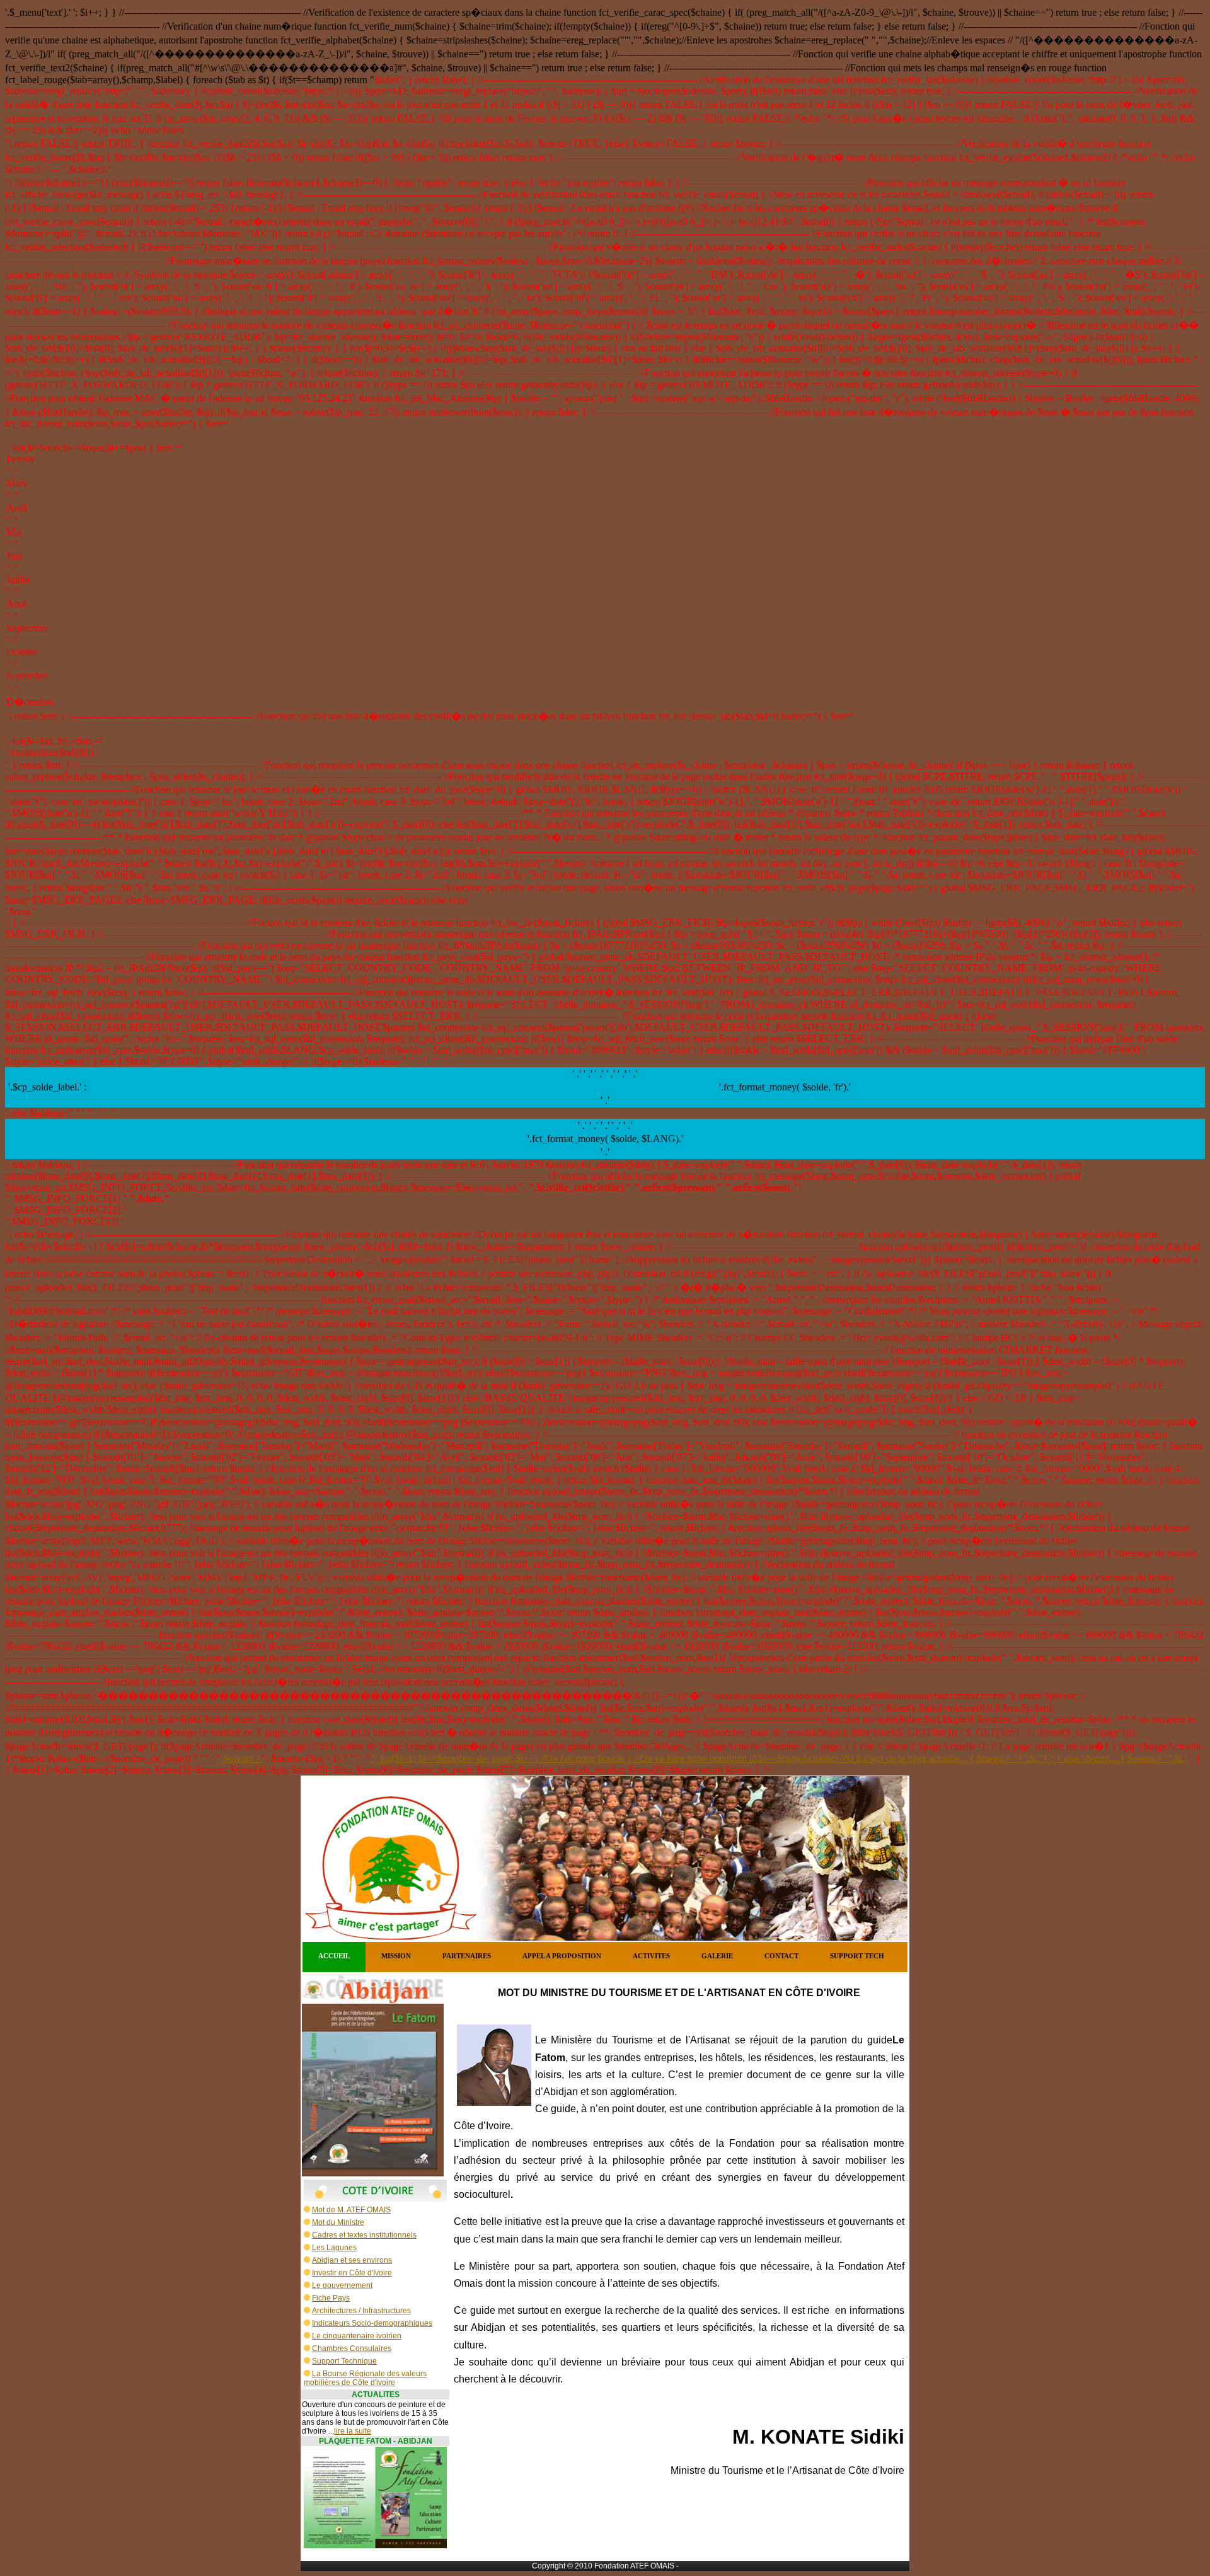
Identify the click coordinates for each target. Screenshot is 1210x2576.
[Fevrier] (605, 460)
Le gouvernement (342, 2285)
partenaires (467, 1956)
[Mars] (605, 484)
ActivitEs (651, 1956)
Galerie (717, 1956)
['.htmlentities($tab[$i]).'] (605, 753)
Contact (781, 1956)
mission (396, 1956)
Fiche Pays (331, 2298)
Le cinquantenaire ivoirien (357, 2336)
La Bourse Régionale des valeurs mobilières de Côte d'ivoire (365, 2378)
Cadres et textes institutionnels (364, 2235)
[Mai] (605, 533)
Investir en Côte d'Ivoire (352, 2273)
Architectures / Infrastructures (361, 2311)
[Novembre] (605, 677)
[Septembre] (605, 629)
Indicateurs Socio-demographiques (372, 2323)
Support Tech (857, 1956)
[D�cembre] (605, 702)
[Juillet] (605, 580)
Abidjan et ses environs (352, 2260)
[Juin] (605, 557)
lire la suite (353, 2431)
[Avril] (605, 509)
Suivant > (241, 1758)
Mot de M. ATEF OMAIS (351, 2210)
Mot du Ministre (338, 2222)
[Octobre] (605, 653)
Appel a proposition (562, 1956)
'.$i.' (1178, 1758)
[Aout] (605, 604)
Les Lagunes (334, 2248)
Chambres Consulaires (352, 2348)
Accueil (334, 1956)
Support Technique (344, 2361)
